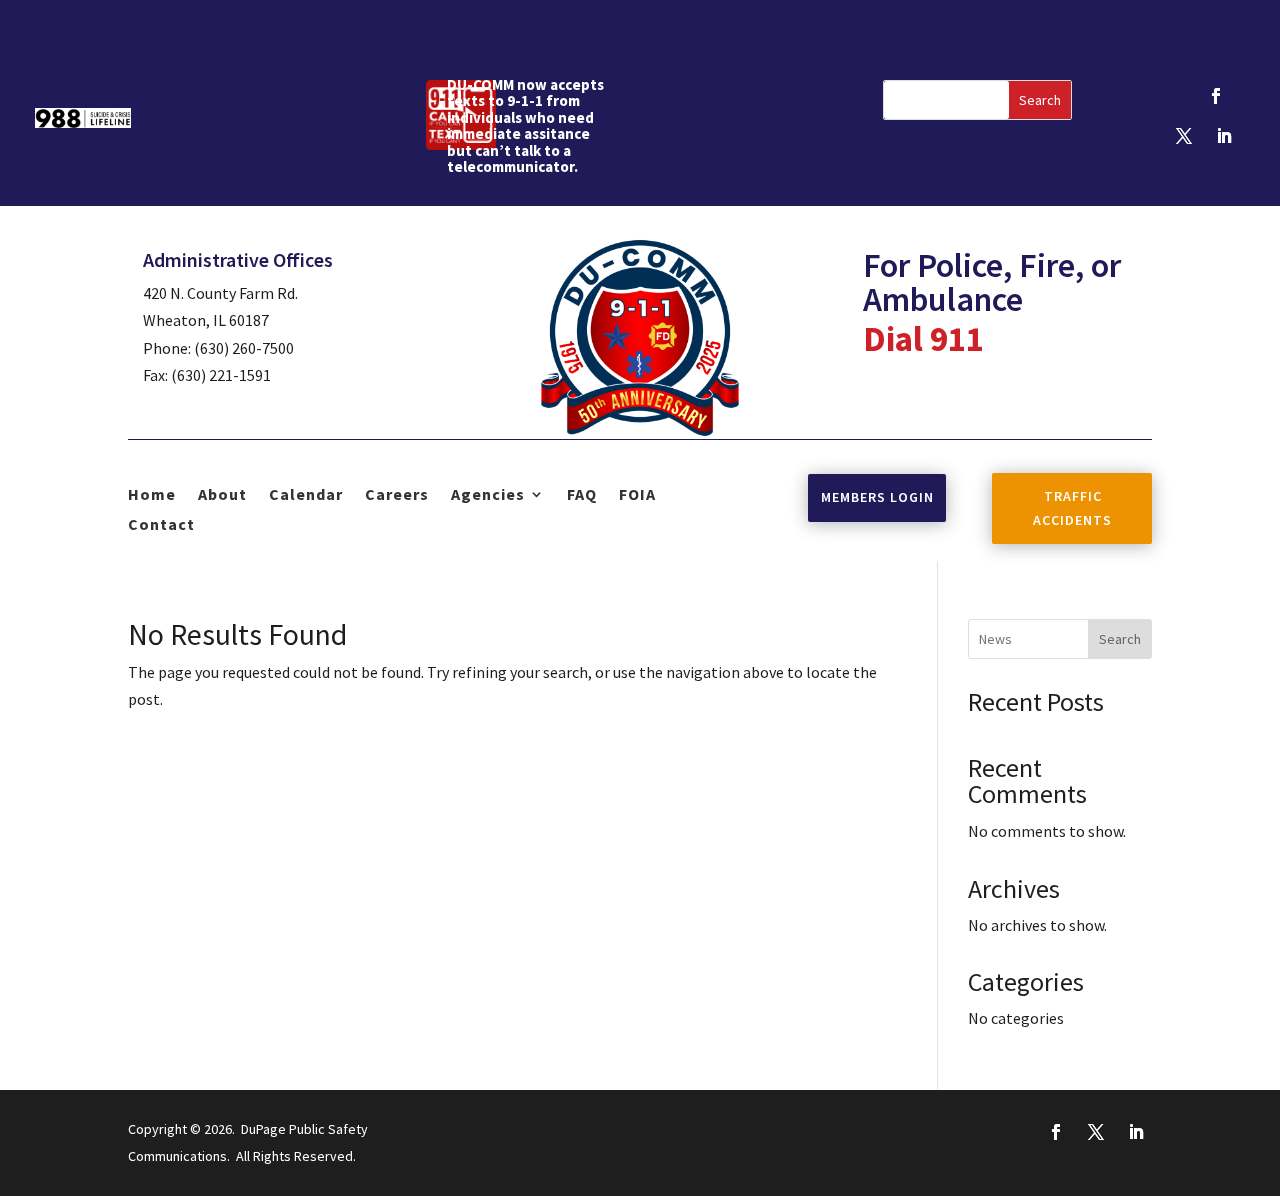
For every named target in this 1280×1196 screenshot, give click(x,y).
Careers (397, 495)
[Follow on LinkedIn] (1224, 136)
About (222, 495)
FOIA (637, 495)
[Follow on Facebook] (1216, 96)
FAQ (582, 495)
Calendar (306, 495)
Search (1120, 639)
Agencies (488, 495)
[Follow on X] (1184, 136)
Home (152, 495)
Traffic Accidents (1072, 508)
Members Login (877, 497)
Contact (161, 525)
